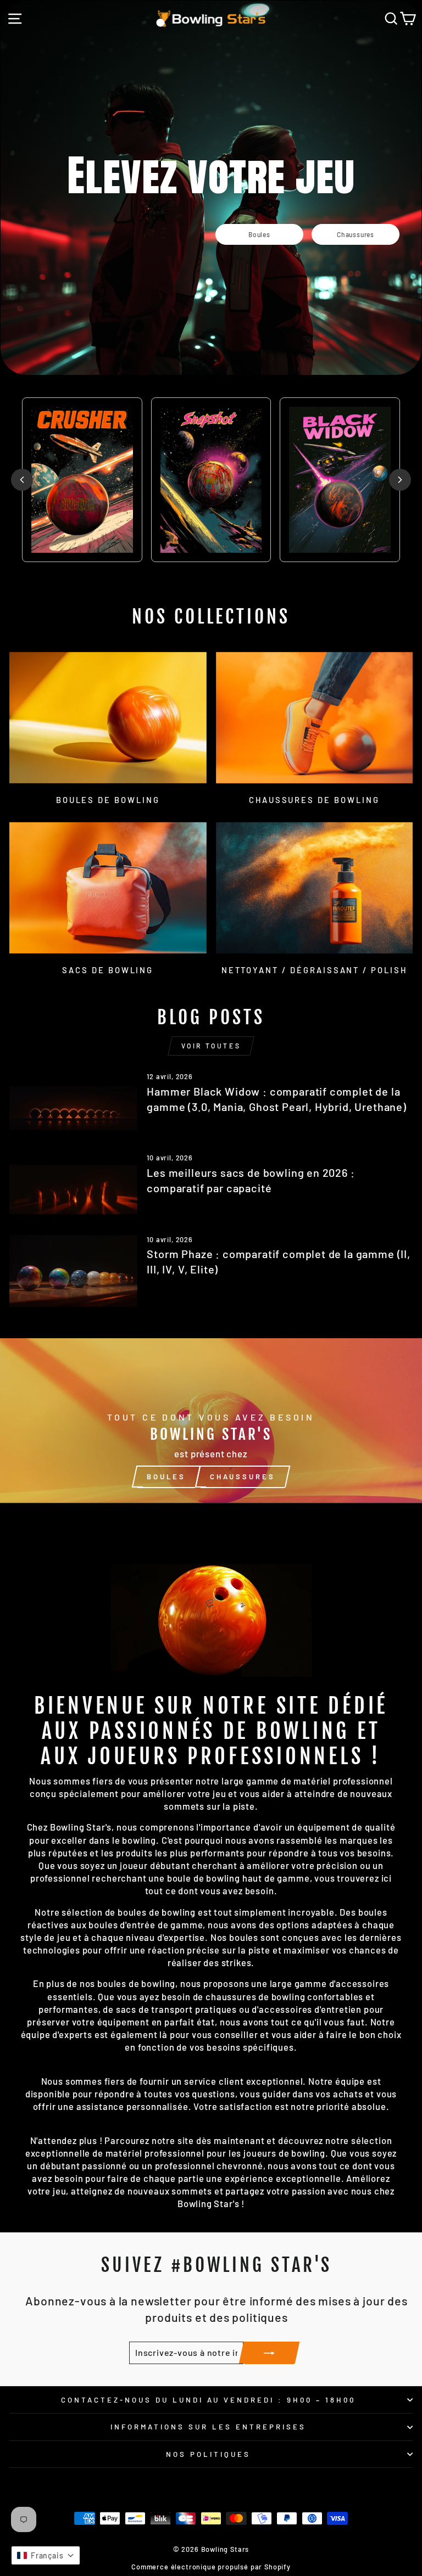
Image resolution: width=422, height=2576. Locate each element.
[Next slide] (400, 480)
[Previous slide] (22, 480)
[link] (259, 234)
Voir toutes (211, 1046)
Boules (166, 1477)
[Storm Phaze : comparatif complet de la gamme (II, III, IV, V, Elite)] (73, 1271)
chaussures (243, 1477)
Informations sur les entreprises (208, 2427)
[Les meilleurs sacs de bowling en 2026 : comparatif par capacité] (73, 1189)
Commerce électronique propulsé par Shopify (211, 2567)
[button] (46, 2555)
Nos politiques (208, 2454)
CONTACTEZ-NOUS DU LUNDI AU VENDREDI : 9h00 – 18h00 (208, 2400)
